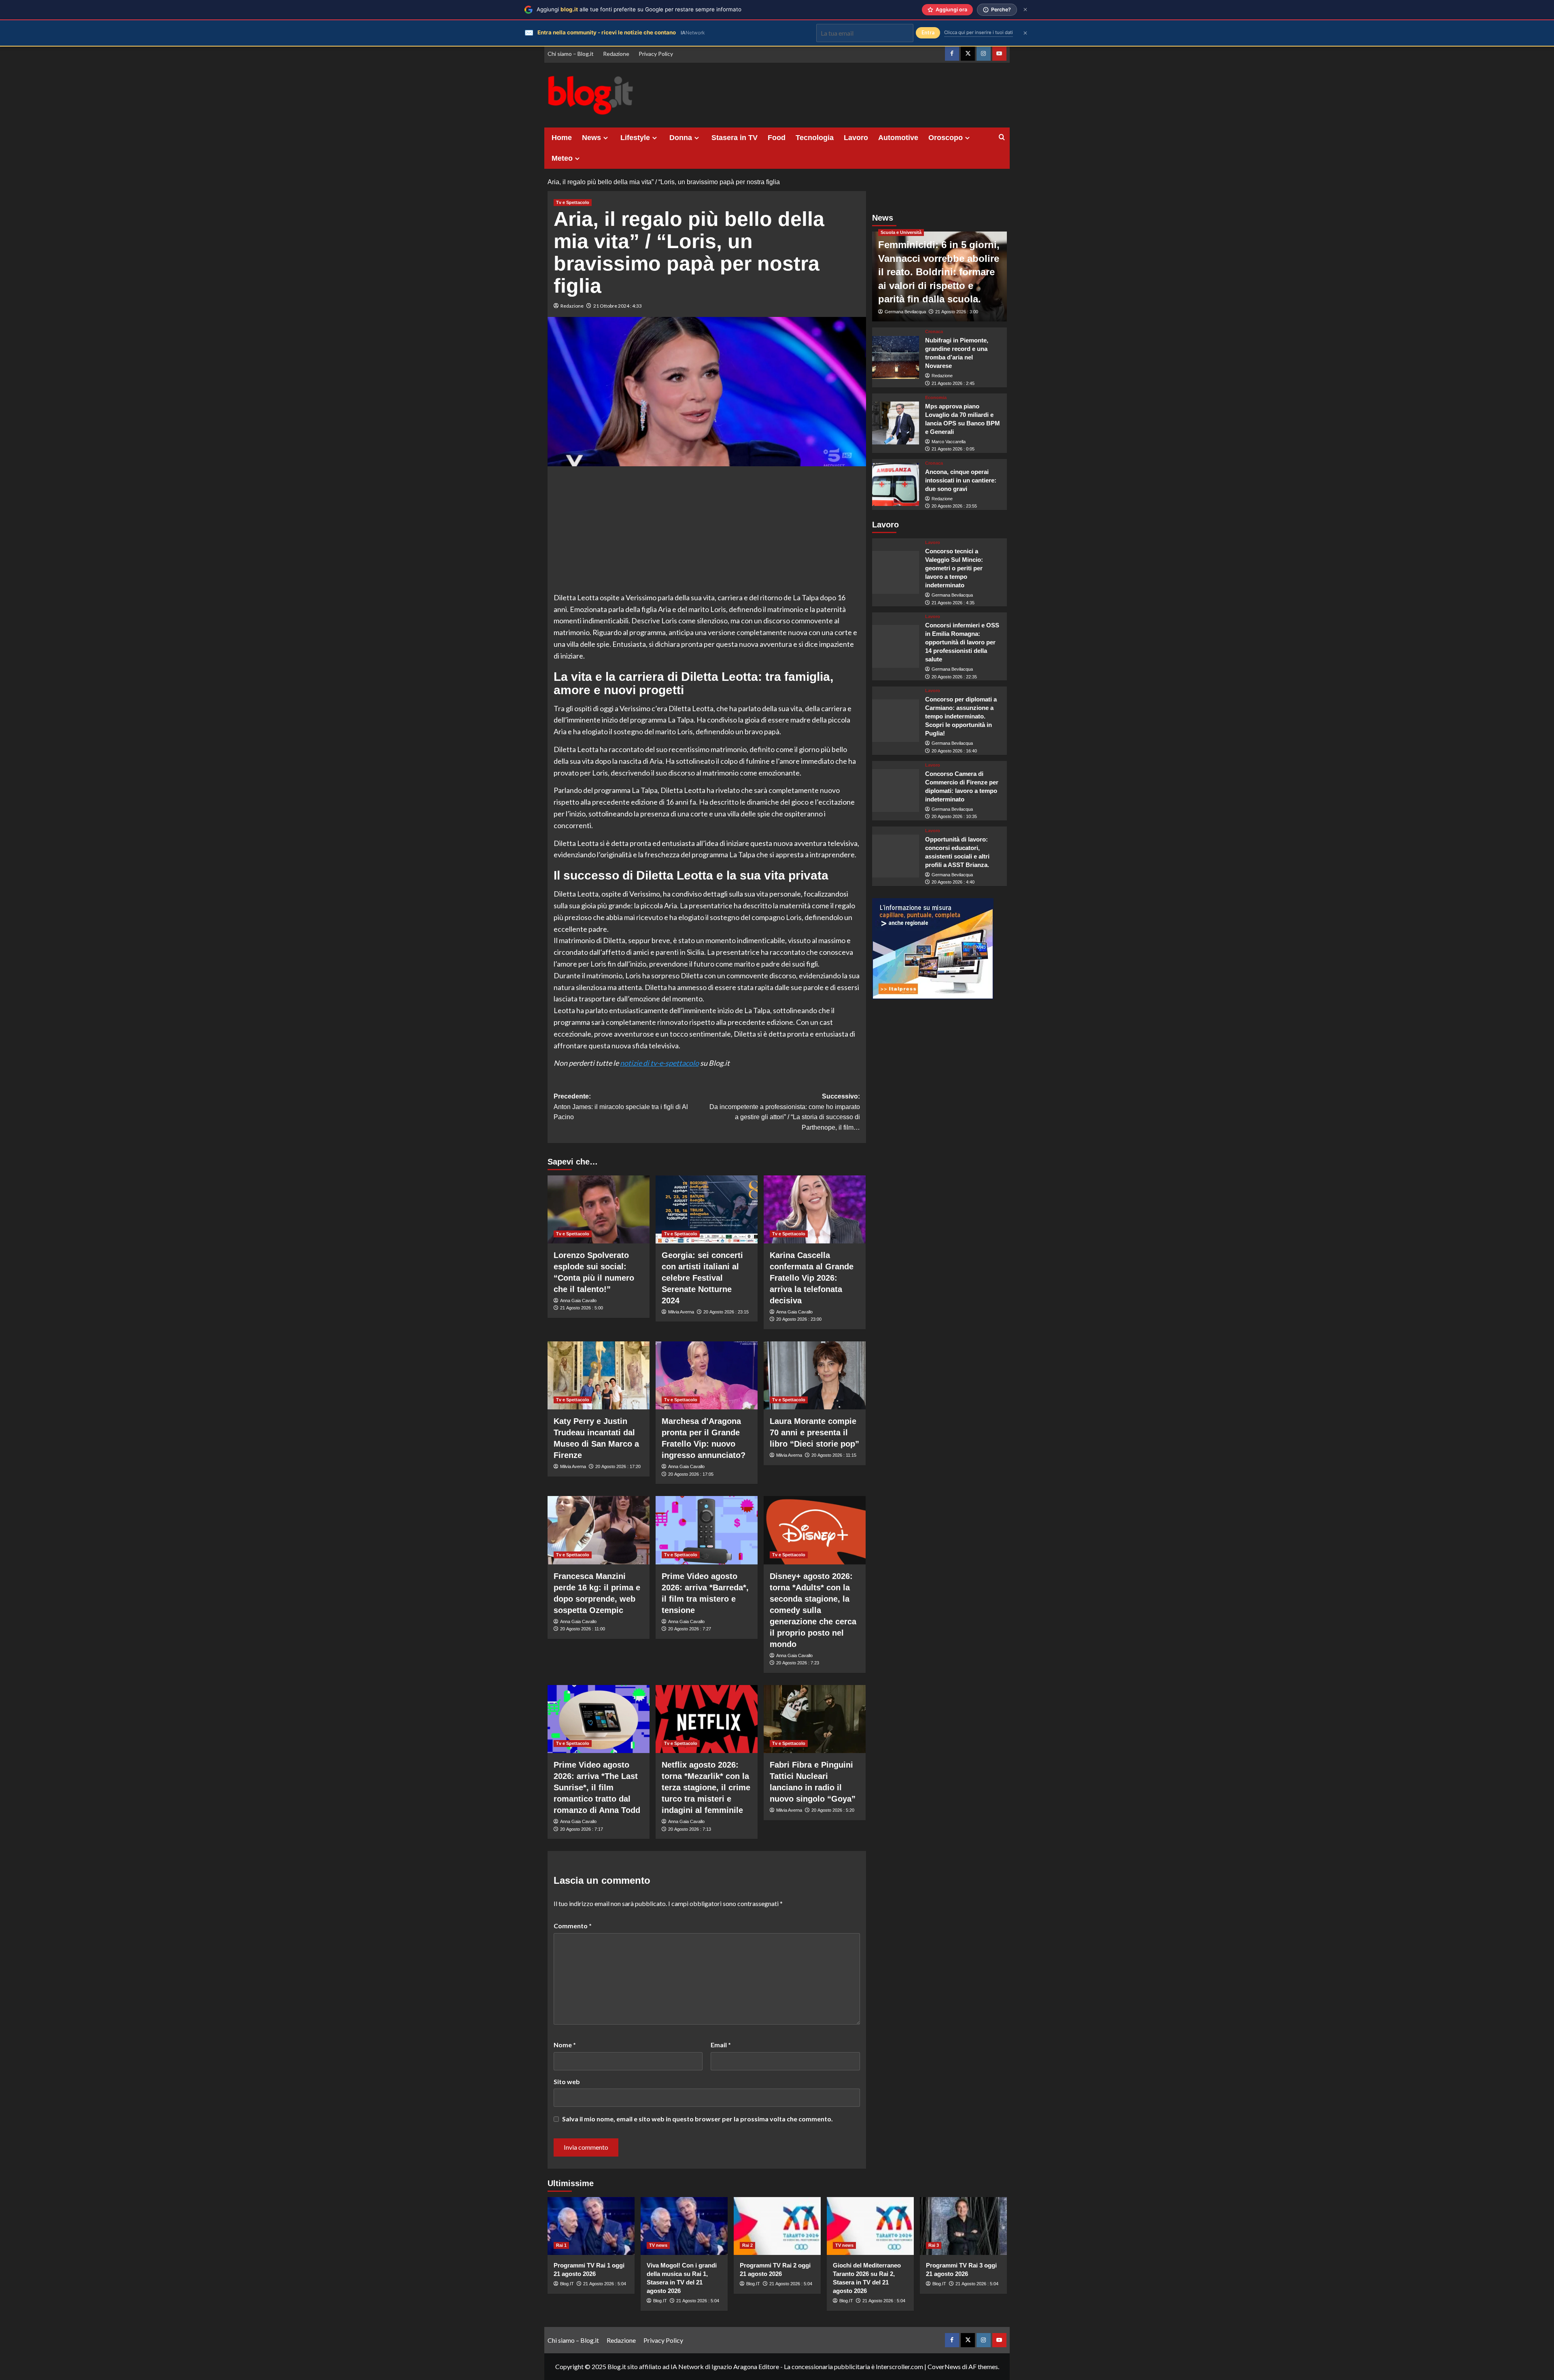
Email (721, 2045)
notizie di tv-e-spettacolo (659, 1063)
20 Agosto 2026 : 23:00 (799, 1319)
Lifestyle (635, 138)
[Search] (1002, 137)
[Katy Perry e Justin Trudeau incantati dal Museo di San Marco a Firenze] (599, 1375)
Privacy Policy (656, 54)
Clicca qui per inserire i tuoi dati (979, 32)
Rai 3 (934, 2245)
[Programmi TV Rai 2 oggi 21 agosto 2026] (777, 2226)
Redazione (616, 54)
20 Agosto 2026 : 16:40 (954, 751)
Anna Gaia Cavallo (578, 1300)
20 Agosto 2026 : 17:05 (691, 1474)
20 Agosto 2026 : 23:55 (954, 506)
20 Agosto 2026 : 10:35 (954, 816)
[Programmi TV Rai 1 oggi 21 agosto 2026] (591, 2226)
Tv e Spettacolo (573, 202)
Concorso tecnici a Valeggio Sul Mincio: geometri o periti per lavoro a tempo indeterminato (954, 568)
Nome (565, 2045)
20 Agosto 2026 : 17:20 (618, 1466)
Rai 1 (561, 2245)
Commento (573, 1926)
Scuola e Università (901, 232)
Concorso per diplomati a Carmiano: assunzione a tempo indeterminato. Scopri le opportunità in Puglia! (961, 716)
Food (777, 138)
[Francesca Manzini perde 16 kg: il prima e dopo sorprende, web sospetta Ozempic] (599, 1530)
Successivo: (785, 1112)
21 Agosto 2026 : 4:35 (953, 602)
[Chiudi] (1025, 10)
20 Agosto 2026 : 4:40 (953, 882)
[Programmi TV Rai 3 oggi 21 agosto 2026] (963, 2226)
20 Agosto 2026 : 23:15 (726, 1312)
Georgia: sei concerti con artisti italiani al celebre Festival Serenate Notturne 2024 (702, 1278)
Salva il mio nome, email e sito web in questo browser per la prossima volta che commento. (697, 2119)
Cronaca (934, 332)
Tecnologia (815, 138)
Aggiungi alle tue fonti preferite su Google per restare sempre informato (639, 9)
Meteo (562, 158)
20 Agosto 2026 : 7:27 (690, 1629)
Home (562, 138)
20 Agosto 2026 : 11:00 (583, 1629)
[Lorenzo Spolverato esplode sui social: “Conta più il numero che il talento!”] (599, 1209)
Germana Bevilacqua (905, 312)
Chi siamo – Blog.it (571, 54)
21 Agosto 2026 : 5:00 (582, 1308)
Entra (928, 33)
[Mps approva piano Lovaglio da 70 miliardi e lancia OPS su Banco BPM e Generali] (896, 423)
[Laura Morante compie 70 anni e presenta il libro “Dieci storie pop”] (815, 1375)
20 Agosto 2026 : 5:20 (833, 1810)
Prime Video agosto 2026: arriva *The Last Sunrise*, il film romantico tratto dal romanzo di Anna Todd (597, 1787)
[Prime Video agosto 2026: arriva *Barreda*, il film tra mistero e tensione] (707, 1530)
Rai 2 (747, 2245)
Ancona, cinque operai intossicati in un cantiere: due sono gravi (961, 480)
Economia (936, 397)
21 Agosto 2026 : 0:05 (953, 449)
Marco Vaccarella (949, 441)
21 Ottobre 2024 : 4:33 (618, 306)
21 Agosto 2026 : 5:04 (605, 2284)
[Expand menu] (606, 138)
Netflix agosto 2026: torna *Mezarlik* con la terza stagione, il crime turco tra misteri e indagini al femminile (706, 1787)
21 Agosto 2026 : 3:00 (957, 312)
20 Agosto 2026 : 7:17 (582, 1829)
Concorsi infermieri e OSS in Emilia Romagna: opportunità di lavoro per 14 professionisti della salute (962, 642)
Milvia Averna (681, 1312)
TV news (658, 2245)
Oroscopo (946, 138)
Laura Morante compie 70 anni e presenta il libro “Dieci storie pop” (814, 1432)
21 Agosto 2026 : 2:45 (953, 383)
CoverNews (944, 2366)
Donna (681, 138)
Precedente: (621, 1107)
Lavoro (856, 138)
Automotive (898, 138)
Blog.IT (567, 2284)
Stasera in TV (735, 138)
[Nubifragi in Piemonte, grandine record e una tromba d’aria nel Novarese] (896, 357)
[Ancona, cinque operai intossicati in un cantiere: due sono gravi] (896, 484)
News (591, 138)
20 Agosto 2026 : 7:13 (690, 1829)
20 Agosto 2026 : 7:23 (798, 1663)
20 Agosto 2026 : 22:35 (954, 677)
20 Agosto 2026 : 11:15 (834, 1455)
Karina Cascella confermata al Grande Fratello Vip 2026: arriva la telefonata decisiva (812, 1278)
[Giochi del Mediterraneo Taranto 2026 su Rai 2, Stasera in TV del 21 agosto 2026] (870, 2226)
